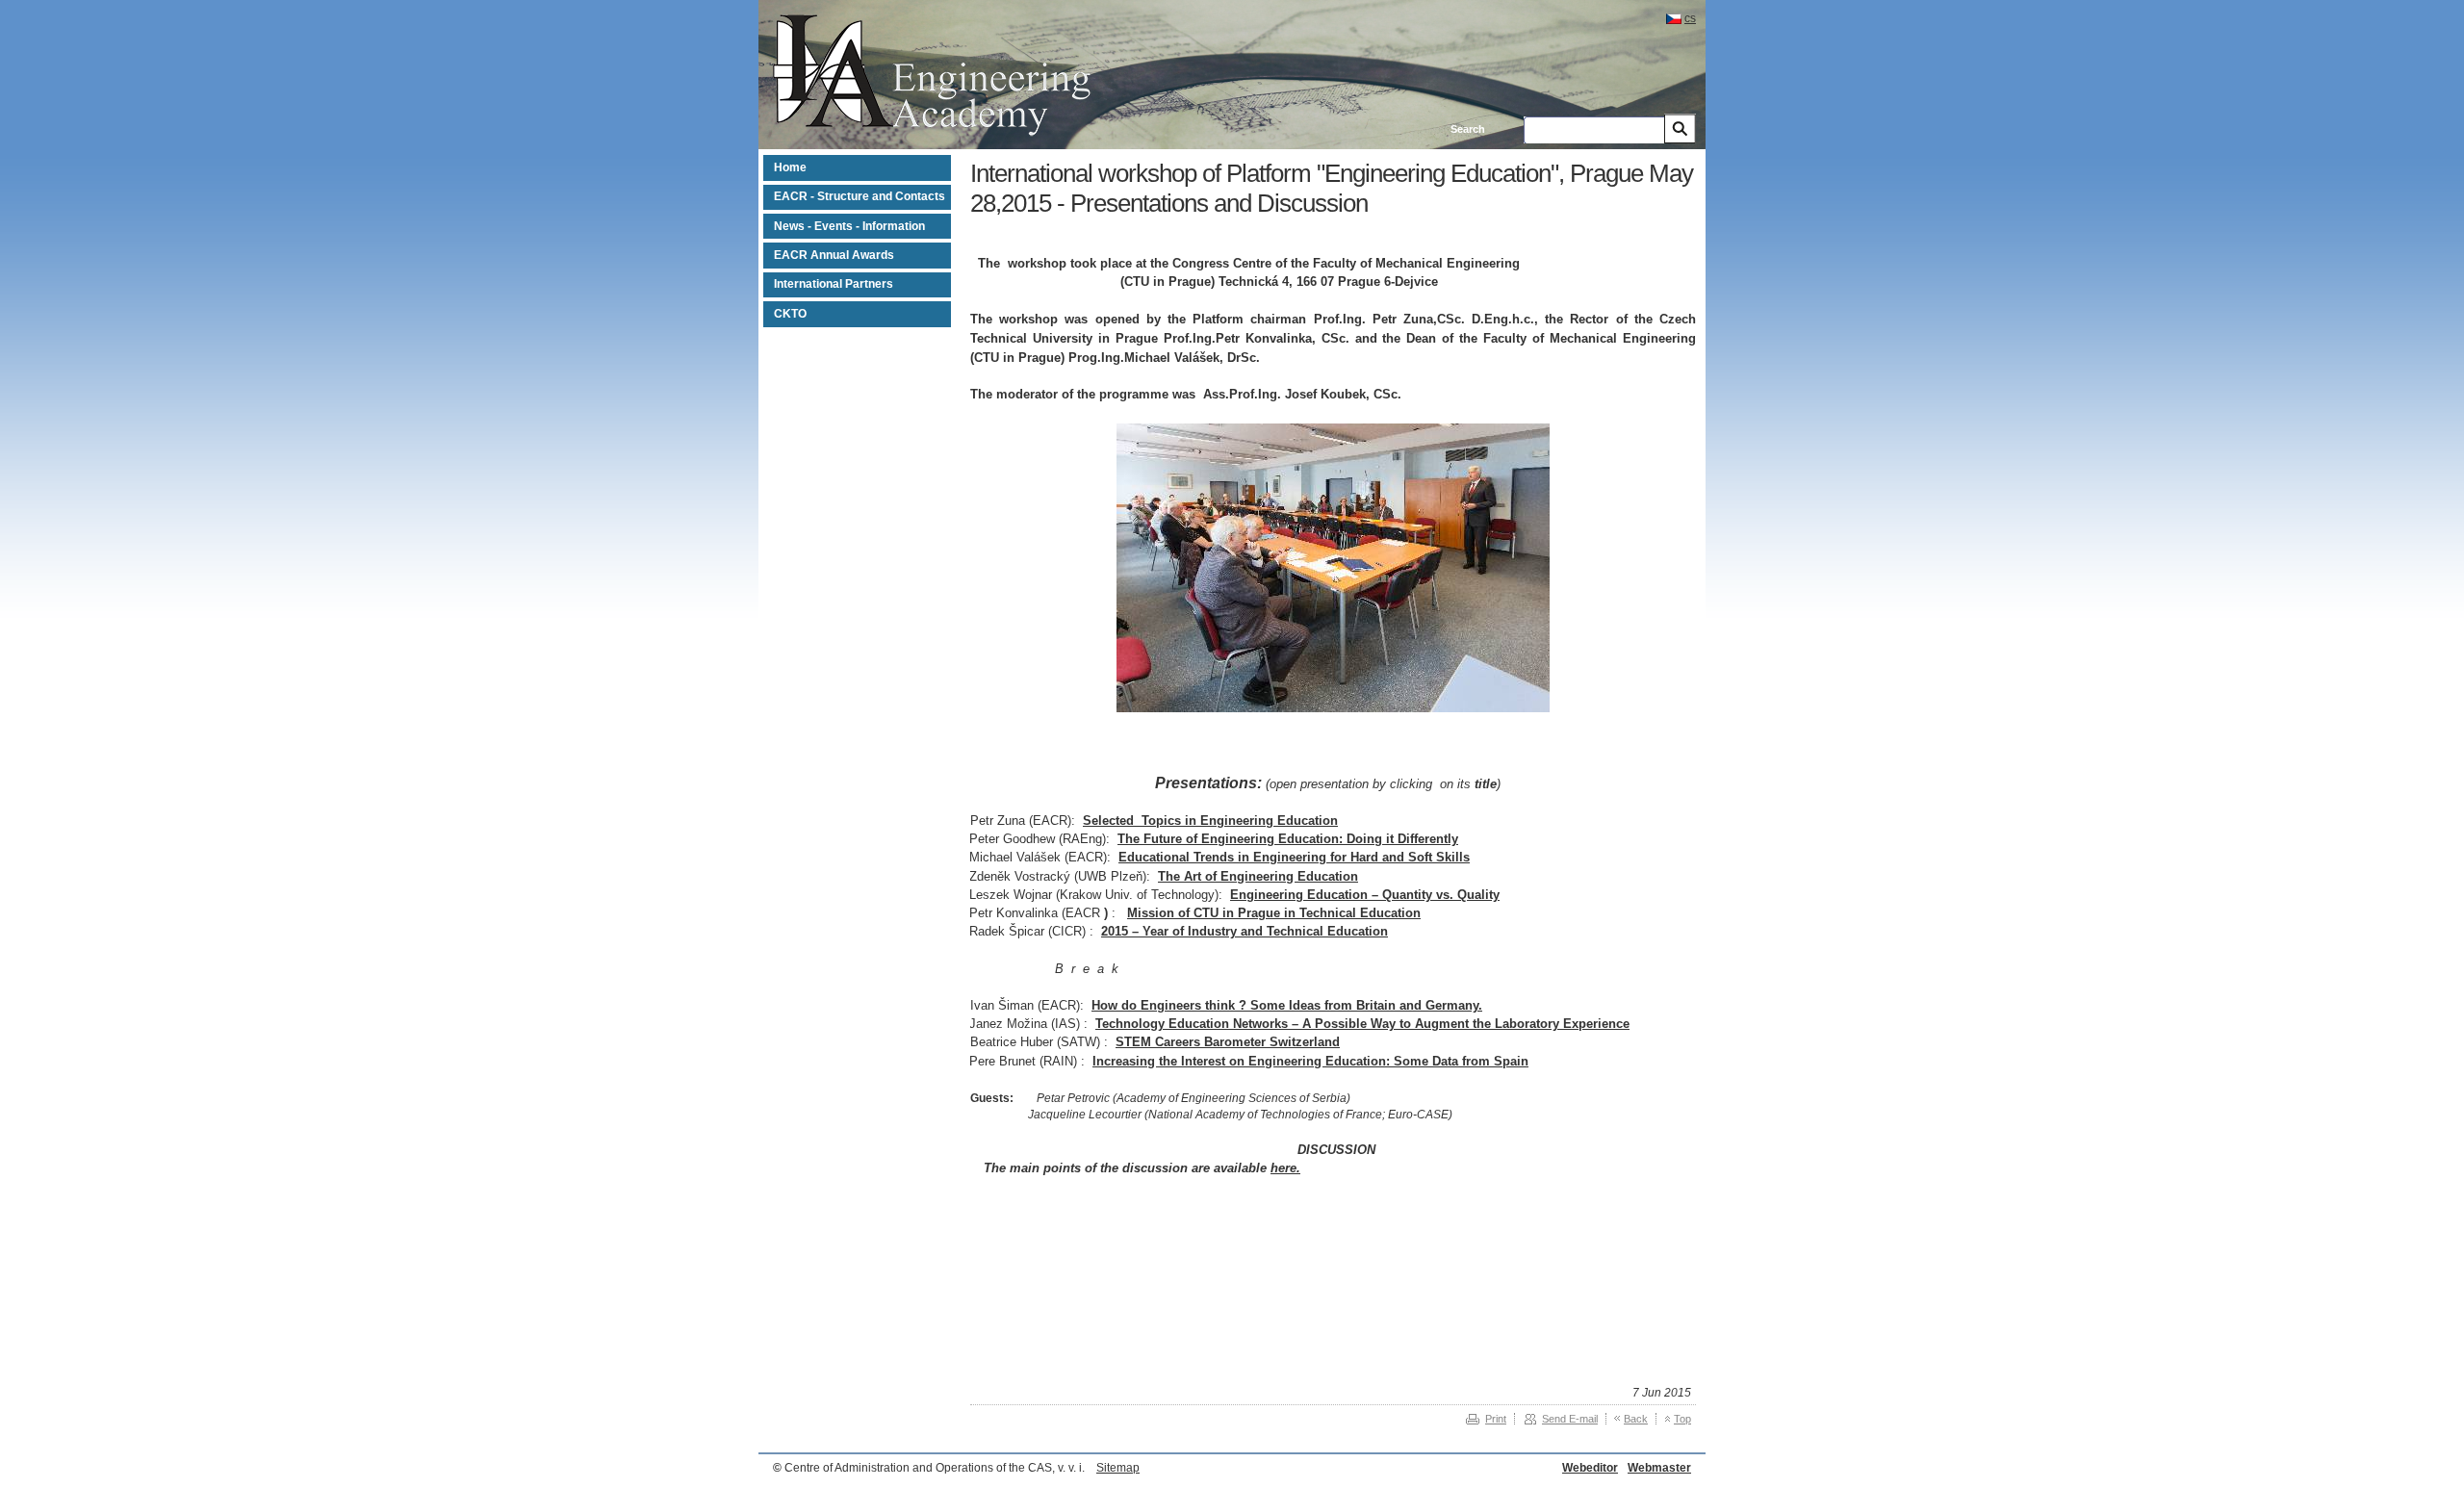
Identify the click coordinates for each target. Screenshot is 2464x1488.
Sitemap (1118, 1468)
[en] (932, 134)
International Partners (834, 284)
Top (1682, 1419)
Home (790, 167)
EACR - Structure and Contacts (860, 196)
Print (1496, 1419)
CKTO (790, 314)
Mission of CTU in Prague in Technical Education (1274, 913)
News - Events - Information (849, 226)
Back (1636, 1419)
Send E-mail (1570, 1419)
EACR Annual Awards (834, 255)
